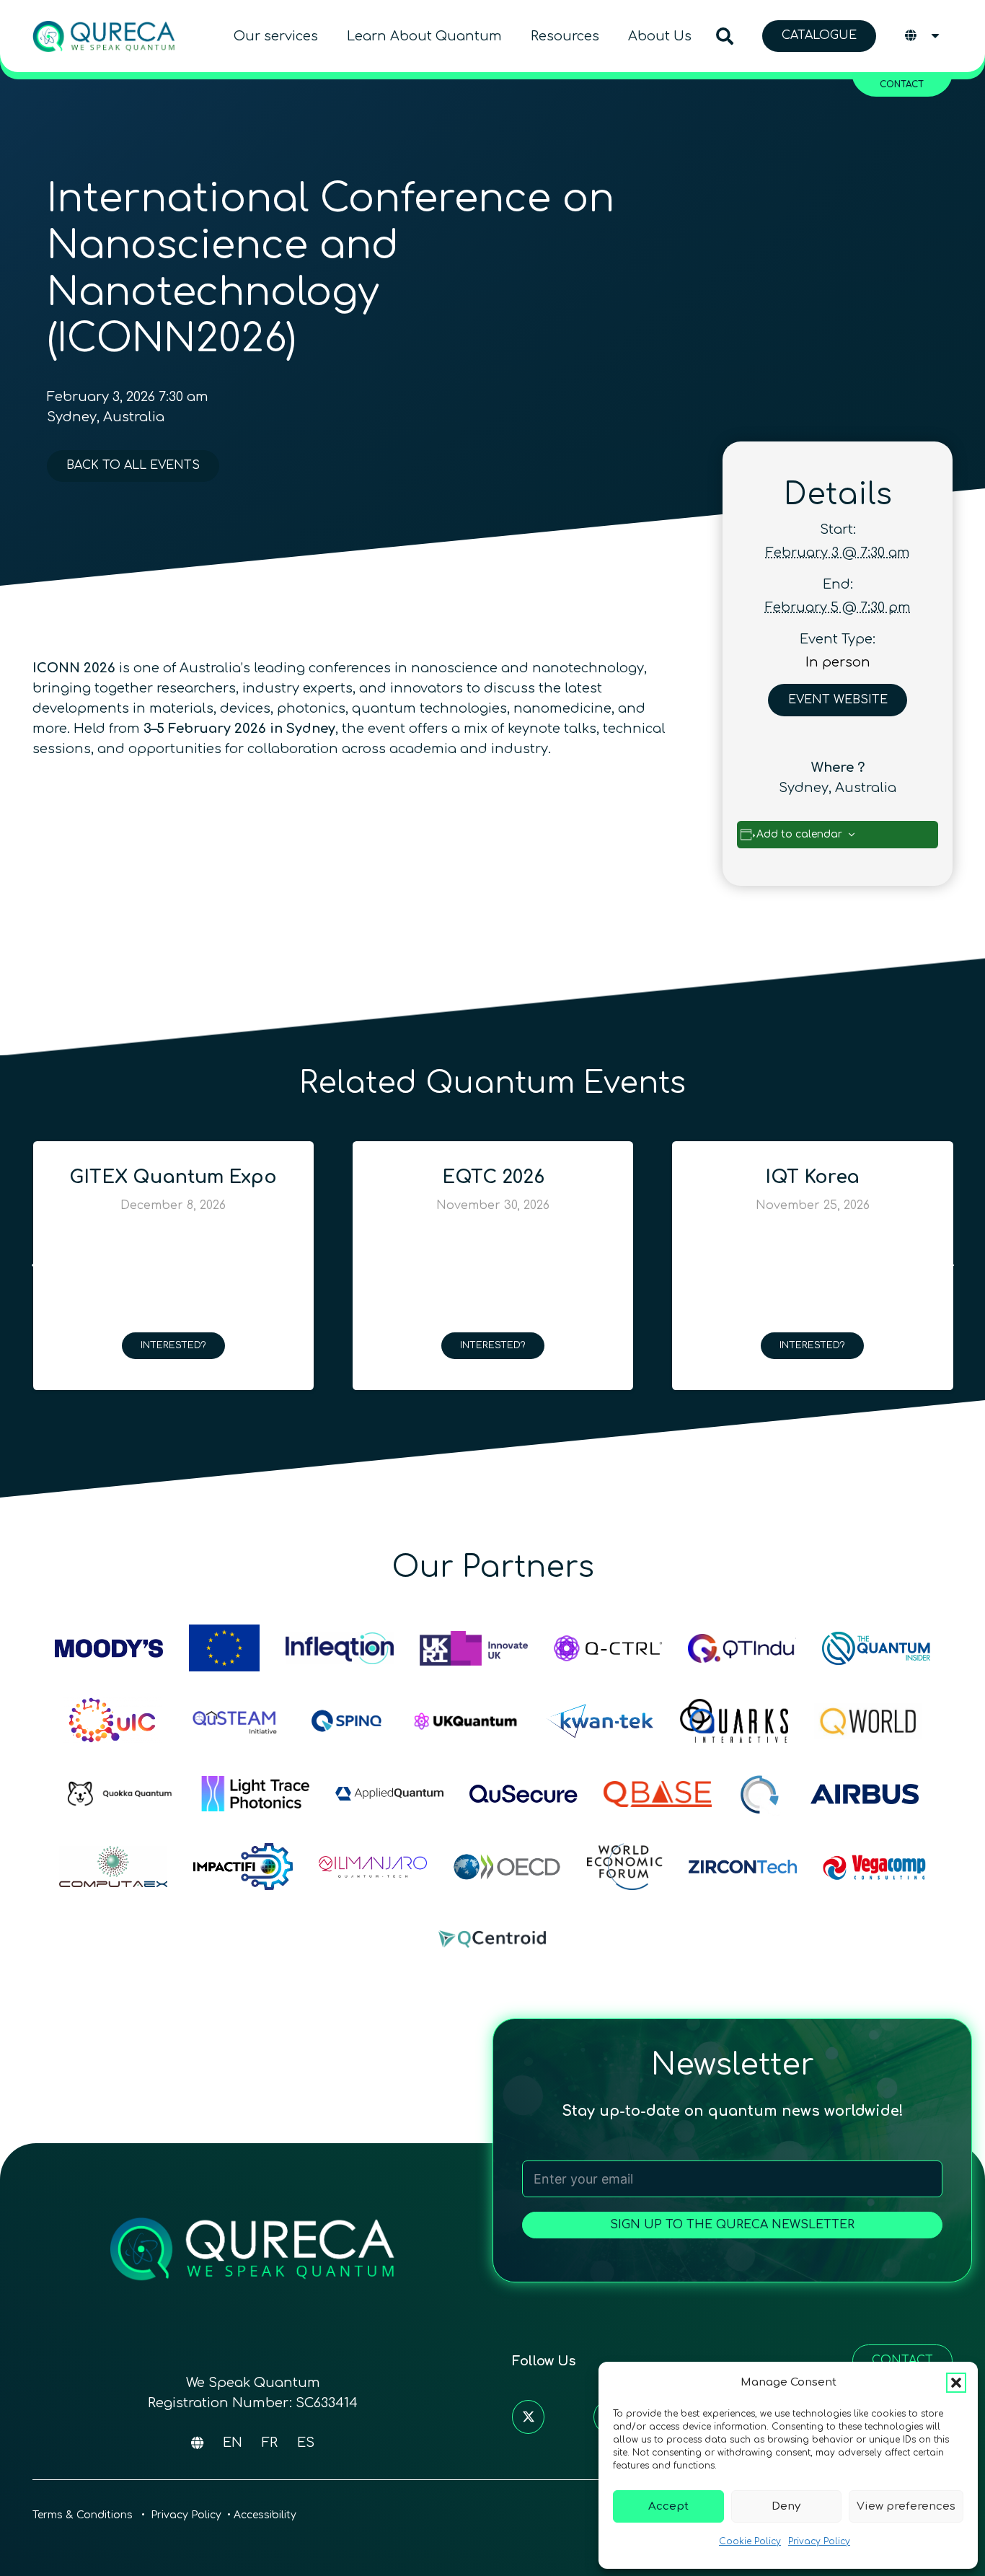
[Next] (949, 1266)
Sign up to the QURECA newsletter (732, 2225)
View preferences (906, 2506)
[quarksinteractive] (734, 1721)
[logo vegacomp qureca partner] (874, 1867)
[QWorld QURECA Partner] (868, 1721)
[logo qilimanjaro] (373, 1867)
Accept (668, 2506)
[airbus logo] (865, 1794)
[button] (956, 2383)
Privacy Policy (819, 2541)
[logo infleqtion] (340, 1648)
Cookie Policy (750, 2541)
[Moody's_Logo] (109, 1648)
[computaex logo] (113, 1867)
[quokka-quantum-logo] (121, 1794)
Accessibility (265, 2515)
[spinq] (347, 1721)
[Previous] (36, 1266)
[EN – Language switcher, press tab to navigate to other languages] (923, 36)
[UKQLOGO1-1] (466, 1721)
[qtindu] (742, 1648)
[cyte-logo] (761, 1794)
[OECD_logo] (507, 1867)
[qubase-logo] (658, 1794)
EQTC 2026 (174, 1177)
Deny (786, 2506)
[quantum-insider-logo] (876, 1648)
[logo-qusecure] (524, 1794)
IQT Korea (493, 1177)
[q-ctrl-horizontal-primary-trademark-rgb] (608, 1648)
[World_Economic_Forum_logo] (625, 1867)
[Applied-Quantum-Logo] (389, 1794)
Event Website (838, 700)
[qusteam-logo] (234, 1721)
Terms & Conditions (84, 2515)
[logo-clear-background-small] (104, 36)
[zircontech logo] (743, 1867)
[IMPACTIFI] (243, 1867)
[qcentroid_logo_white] (492, 1939)
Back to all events (133, 465)
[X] (528, 2417)
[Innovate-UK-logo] (474, 1648)
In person (838, 662)
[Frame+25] (255, 1794)
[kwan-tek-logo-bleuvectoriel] (600, 1721)
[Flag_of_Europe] (224, 1648)
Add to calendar (799, 834)
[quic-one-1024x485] (112, 1721)
